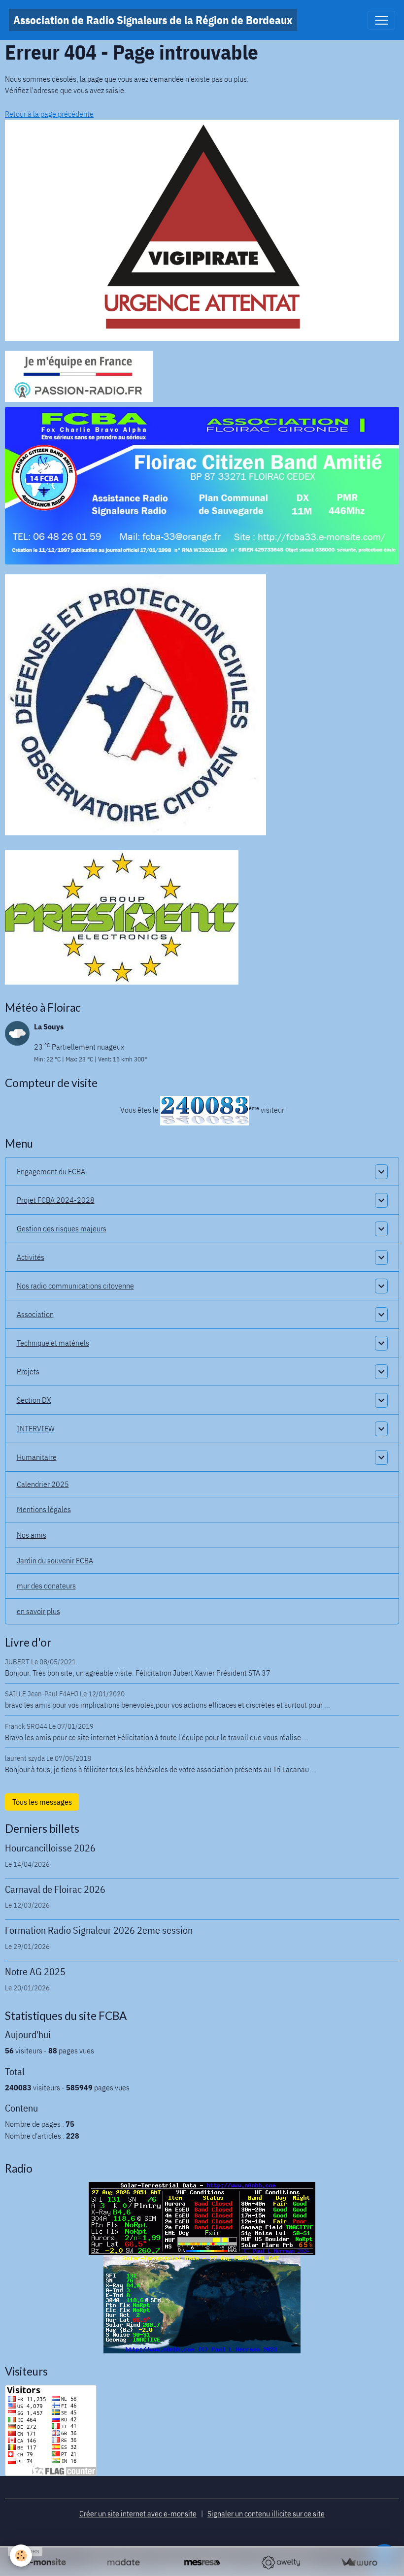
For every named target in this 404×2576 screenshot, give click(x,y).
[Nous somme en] (202, 230)
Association (35, 1314)
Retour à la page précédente (49, 114)
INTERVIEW (36, 1428)
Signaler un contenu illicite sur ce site (266, 2513)
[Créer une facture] (359, 2562)
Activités (31, 1257)
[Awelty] (281, 2562)
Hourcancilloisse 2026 (50, 1848)
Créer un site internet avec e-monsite (138, 2513)
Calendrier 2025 (43, 1484)
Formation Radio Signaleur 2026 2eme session (99, 1930)
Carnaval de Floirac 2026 (55, 1889)
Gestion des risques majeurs (62, 1228)
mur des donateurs (46, 1585)
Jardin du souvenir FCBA (55, 1560)
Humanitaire (37, 1457)
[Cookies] (21, 2556)
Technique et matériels (53, 1343)
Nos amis (32, 1535)
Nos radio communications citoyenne (75, 1286)
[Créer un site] (45, 2562)
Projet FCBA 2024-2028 (56, 1200)
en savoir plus (38, 1611)
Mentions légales (44, 1509)
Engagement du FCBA (51, 1171)
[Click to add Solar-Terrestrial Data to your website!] (202, 2217)
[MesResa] (202, 2562)
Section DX (34, 1400)
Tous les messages (42, 1802)
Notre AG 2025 (35, 1971)
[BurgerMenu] (381, 20)
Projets (28, 1371)
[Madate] (123, 2562)
